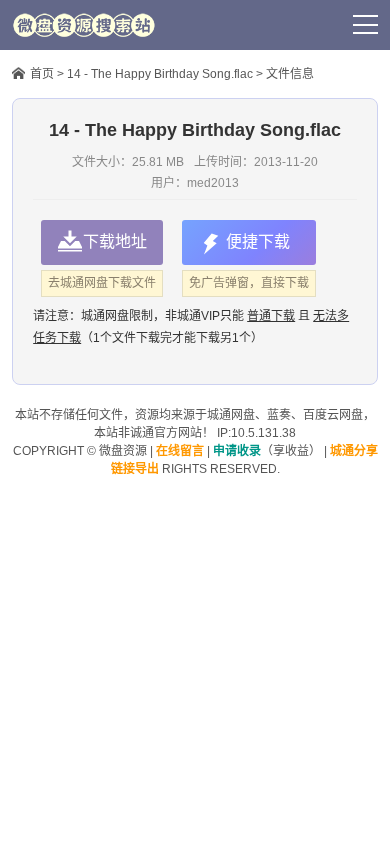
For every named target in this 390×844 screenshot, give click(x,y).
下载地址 (115, 241)
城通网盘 (231, 415)
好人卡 (237, 25)
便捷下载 (258, 241)
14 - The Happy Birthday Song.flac (160, 74)
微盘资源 (123, 451)
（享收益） (267, 451)
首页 (42, 74)
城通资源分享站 (84, 25)
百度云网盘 (333, 415)
